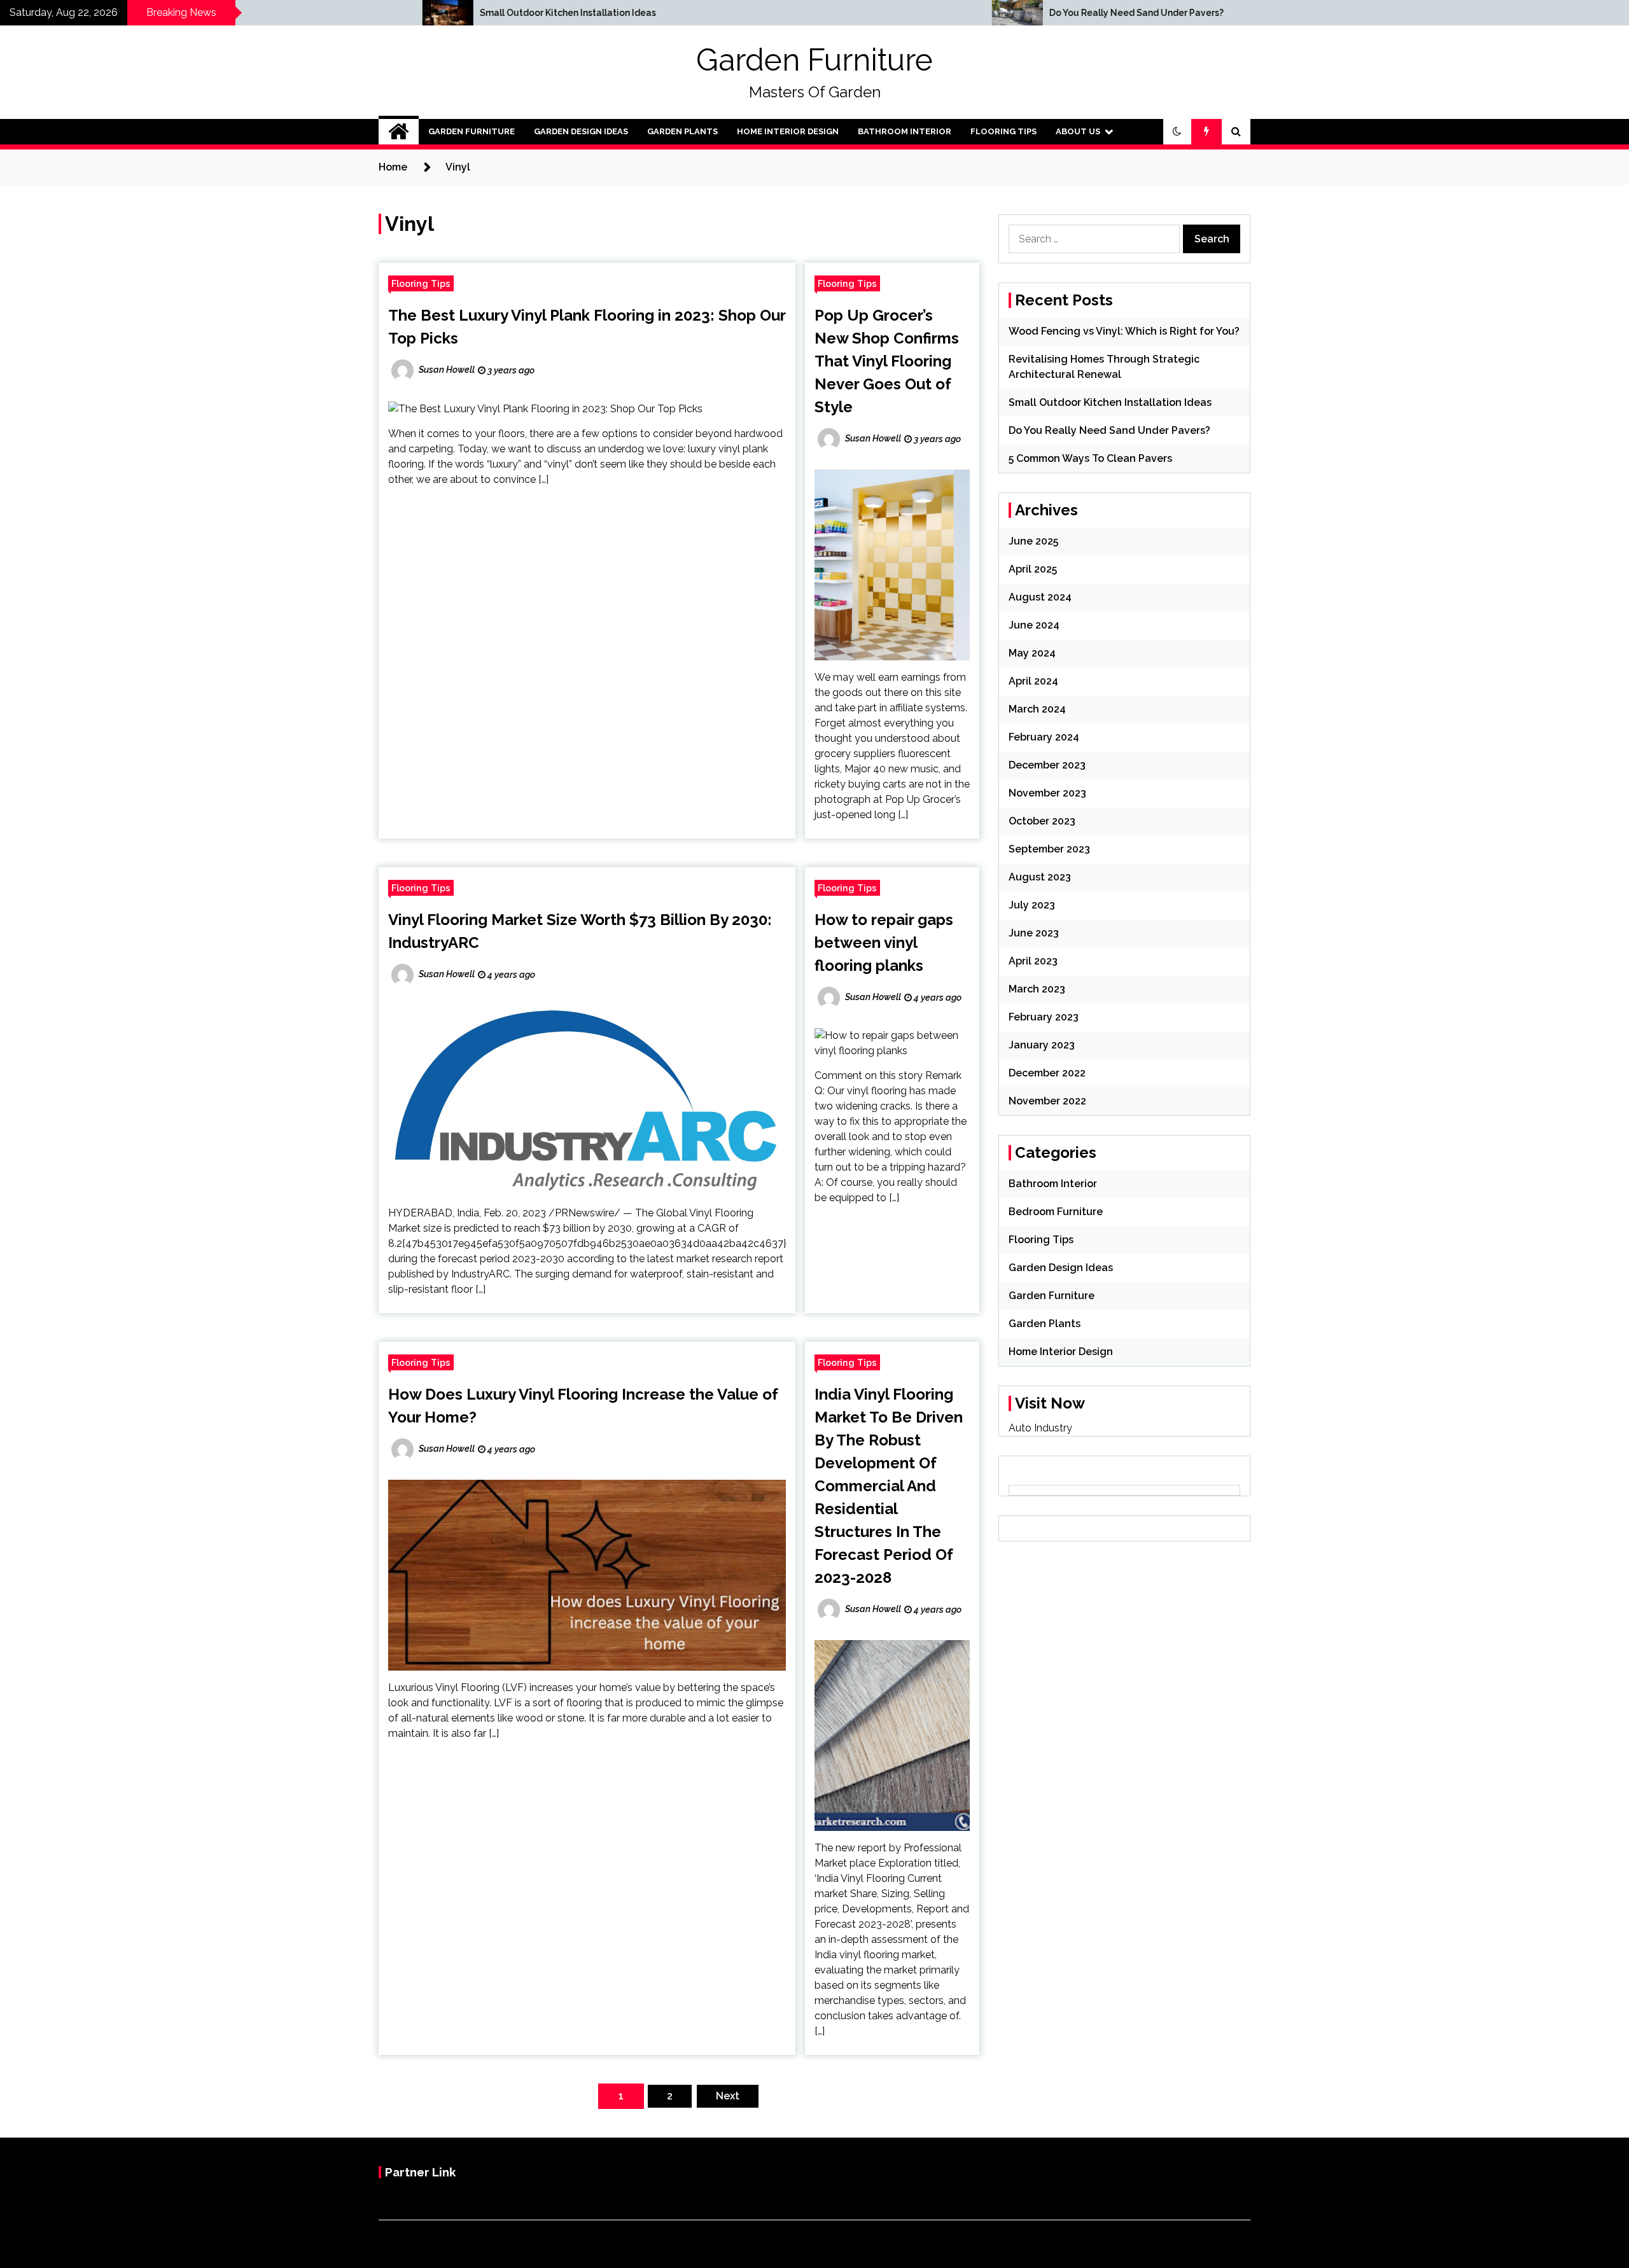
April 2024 (1033, 681)
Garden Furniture (814, 60)
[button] (1177, 132)
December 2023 (1047, 765)
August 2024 (1040, 597)
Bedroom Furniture (1056, 1212)
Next (728, 2096)
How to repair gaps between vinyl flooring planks (884, 943)
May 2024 (1032, 653)
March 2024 (1037, 709)
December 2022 (1047, 1073)
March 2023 (1037, 989)
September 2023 (1049, 849)
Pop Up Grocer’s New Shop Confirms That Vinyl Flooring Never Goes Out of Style (887, 361)
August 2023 (1040, 877)
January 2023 (1042, 1045)
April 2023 (1033, 961)
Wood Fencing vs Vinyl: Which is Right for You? (1124, 331)
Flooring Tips (1003, 131)
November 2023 (1047, 793)
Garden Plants (682, 131)
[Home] (399, 132)
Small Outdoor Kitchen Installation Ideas (305, 13)
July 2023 (1032, 905)
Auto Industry (1040, 1428)
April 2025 (1033, 569)
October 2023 (1042, 821)
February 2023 (1044, 1017)
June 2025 (1033, 541)
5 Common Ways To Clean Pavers (1090, 458)
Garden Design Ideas (581, 131)
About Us (1078, 131)
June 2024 (1034, 625)
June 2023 (1034, 933)
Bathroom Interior (905, 131)
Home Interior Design (788, 131)
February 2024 (1044, 737)
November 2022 (1047, 1101)
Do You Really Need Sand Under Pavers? (874, 13)
